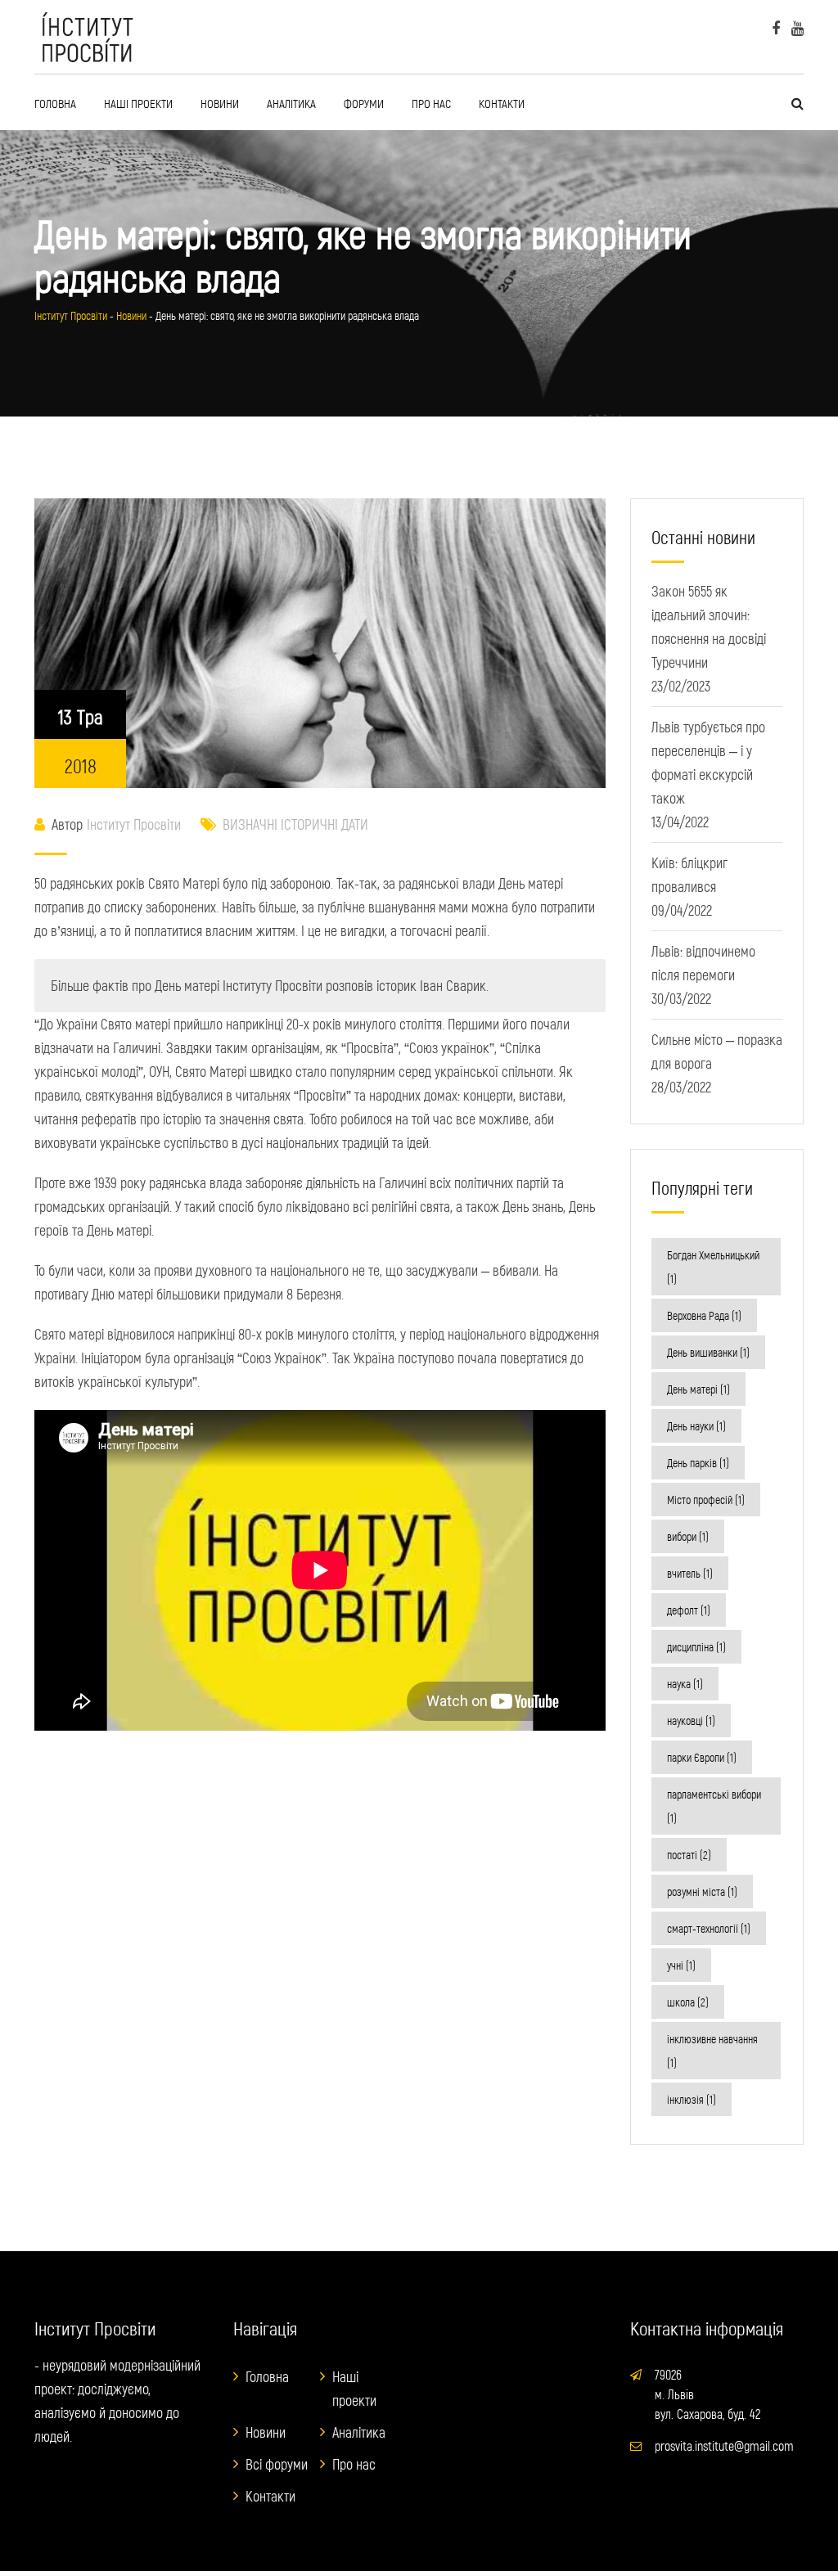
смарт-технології (709, 1928)
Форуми (364, 103)
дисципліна (696, 1647)
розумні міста (702, 1891)
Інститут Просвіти (134, 824)
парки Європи (702, 1757)
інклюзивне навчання (712, 2051)
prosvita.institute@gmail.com (724, 2445)
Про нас (431, 103)
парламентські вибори (714, 1806)
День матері (698, 1389)
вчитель (690, 1573)
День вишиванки (708, 1352)
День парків (698, 1463)
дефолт (689, 1610)
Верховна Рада (704, 1315)
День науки (696, 1426)
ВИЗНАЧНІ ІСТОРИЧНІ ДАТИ (295, 824)
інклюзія (692, 2099)
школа (688, 2002)
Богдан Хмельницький (713, 1267)
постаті (689, 1855)
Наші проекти (138, 103)
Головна (55, 103)
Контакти (502, 103)
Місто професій (706, 1500)
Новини (220, 103)
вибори (688, 1536)
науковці (691, 1720)
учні (681, 1965)
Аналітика (291, 103)
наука (685, 1684)
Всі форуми (277, 2464)
